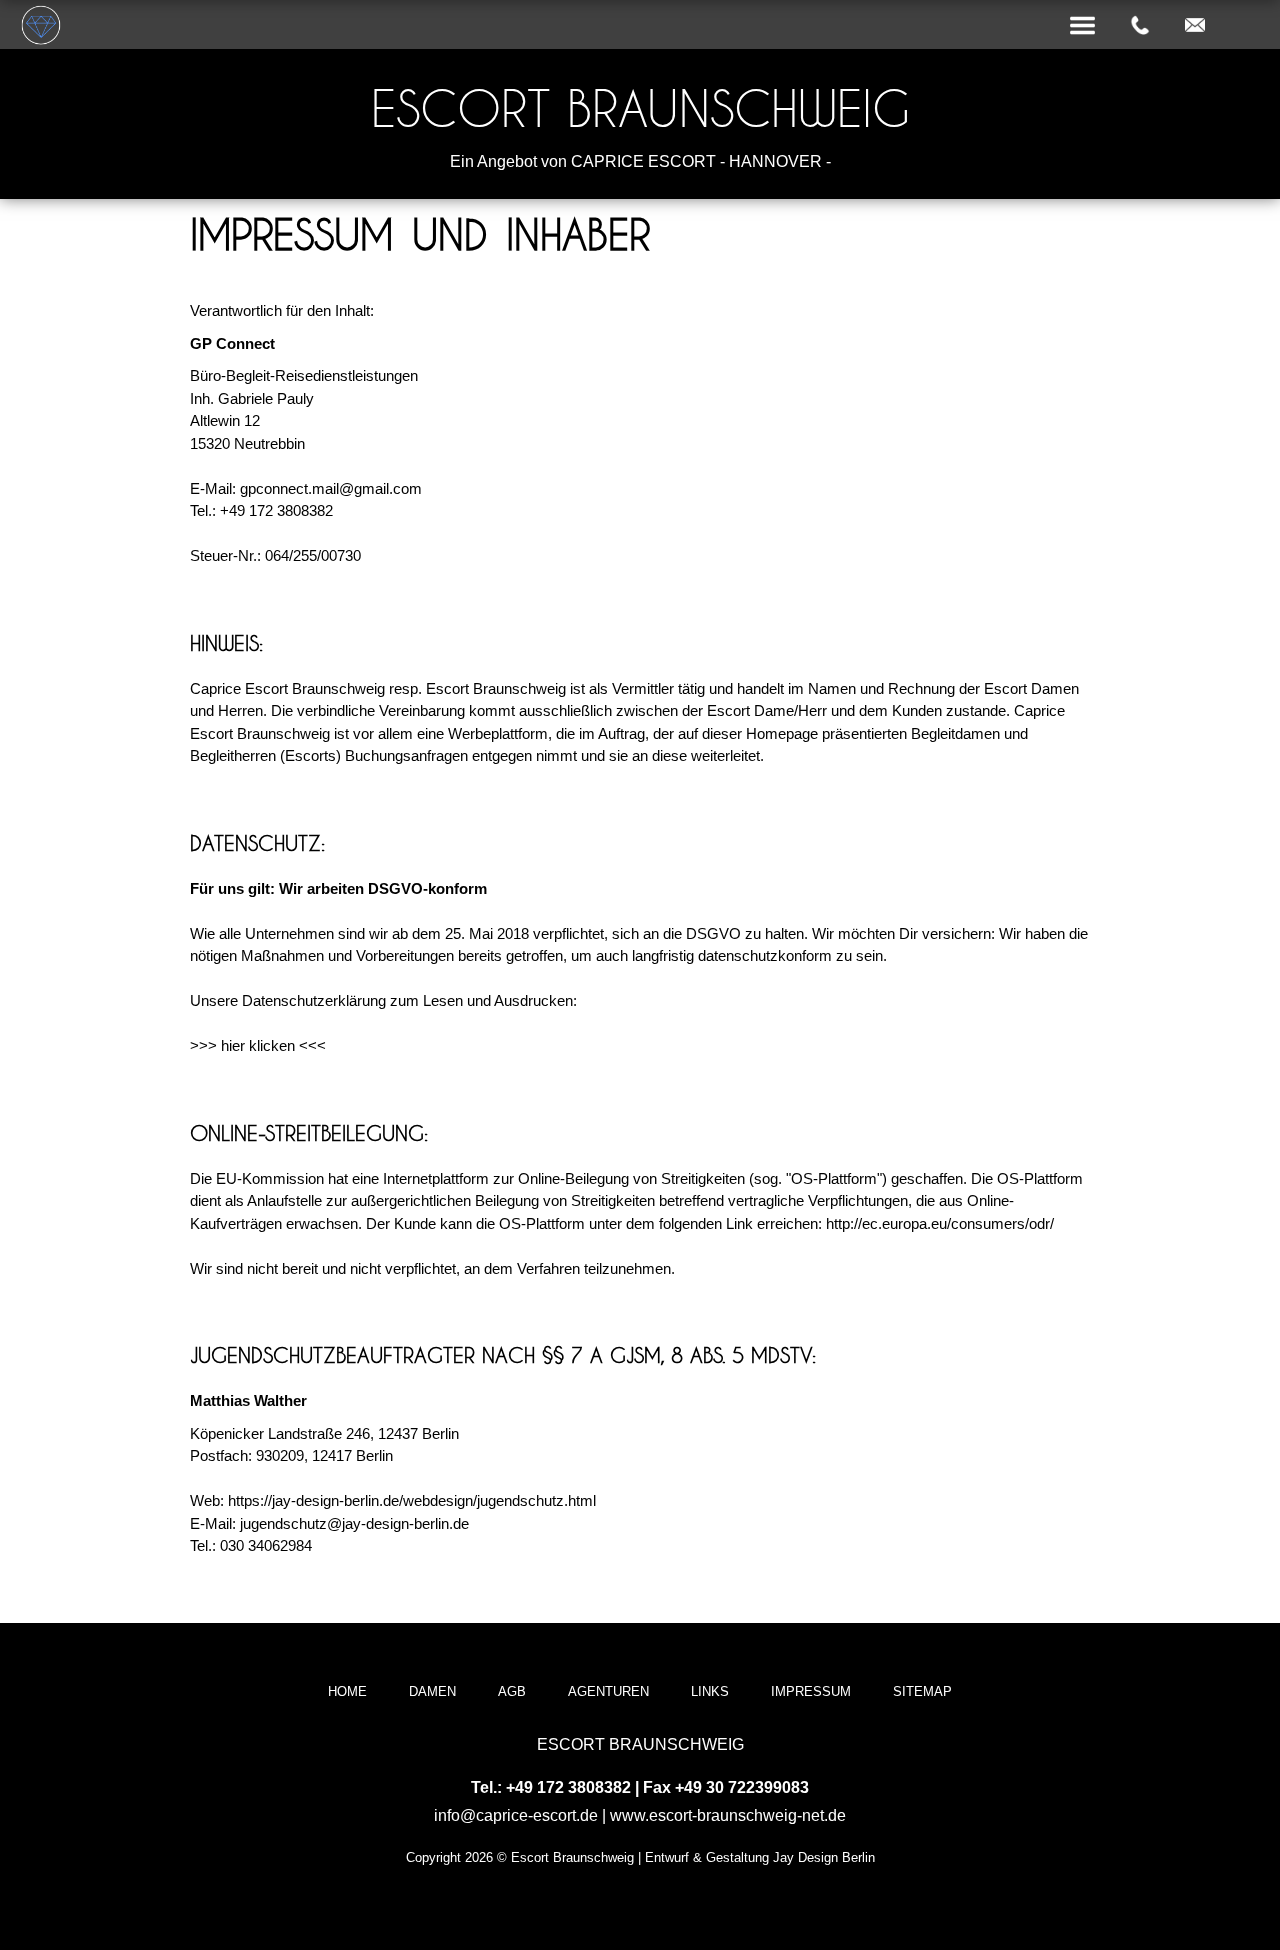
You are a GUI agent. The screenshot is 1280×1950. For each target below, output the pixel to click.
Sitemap (922, 1691)
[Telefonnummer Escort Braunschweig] (1140, 26)
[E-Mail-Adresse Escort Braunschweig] (1195, 26)
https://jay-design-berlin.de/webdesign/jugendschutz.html (412, 1500)
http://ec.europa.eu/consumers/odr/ (940, 1223)
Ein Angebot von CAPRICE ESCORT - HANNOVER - (640, 161)
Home (347, 1691)
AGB (512, 1691)
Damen (432, 1691)
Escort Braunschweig (640, 108)
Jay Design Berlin (824, 1857)
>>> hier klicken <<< (258, 1045)
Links (710, 1691)
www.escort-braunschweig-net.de (728, 1815)
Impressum (811, 1691)
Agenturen (608, 1691)
